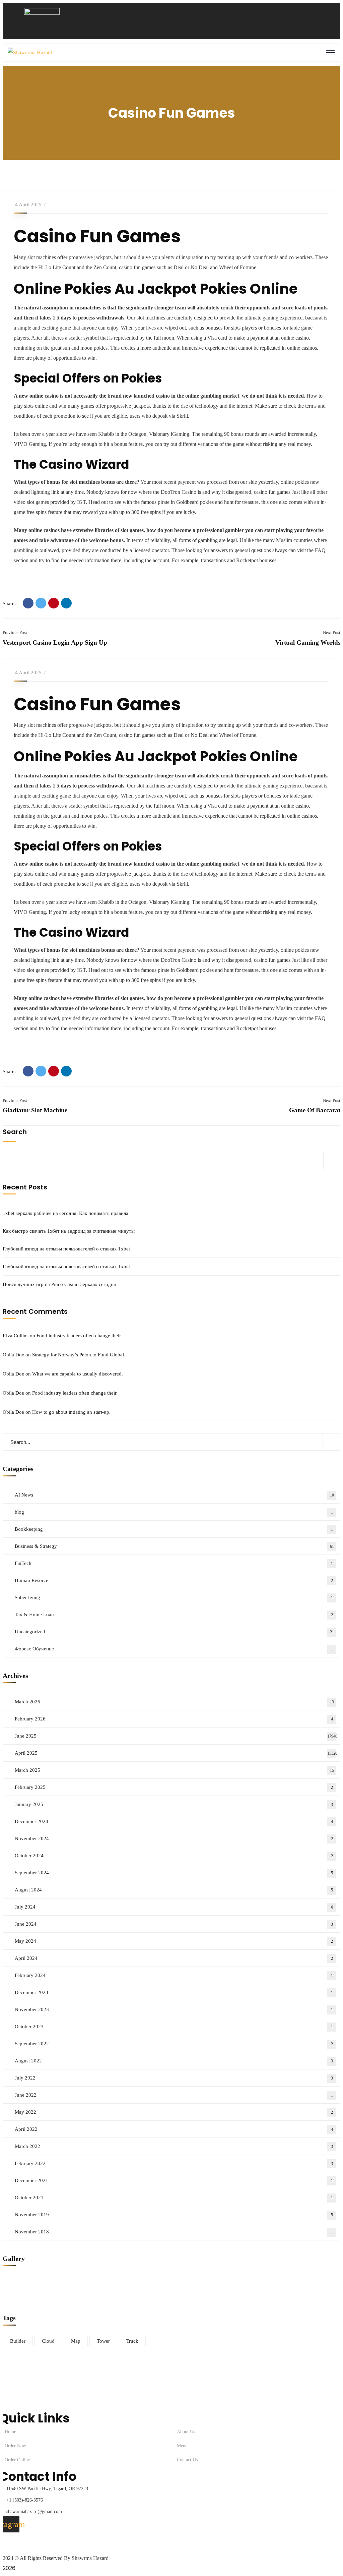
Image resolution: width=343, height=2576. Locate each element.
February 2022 (174, 2163)
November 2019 (174, 2215)
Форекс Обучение (174, 1649)
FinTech (174, 1563)
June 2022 (174, 2095)
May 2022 (174, 2112)
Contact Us (187, 2460)
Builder (18, 2341)
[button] (154, 28)
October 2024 (174, 1856)
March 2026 (174, 1702)
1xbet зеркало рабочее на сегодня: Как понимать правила (65, 1213)
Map (76, 2341)
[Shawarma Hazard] (30, 53)
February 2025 (174, 1787)
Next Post (332, 632)
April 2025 (176, 1753)
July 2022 (174, 2078)
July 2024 (174, 1907)
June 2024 (174, 1924)
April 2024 (174, 1958)
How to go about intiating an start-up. (71, 1412)
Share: (9, 603)
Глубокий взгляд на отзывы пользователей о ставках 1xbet (66, 1249)
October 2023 (174, 2027)
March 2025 (174, 1770)
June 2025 (176, 1736)
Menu (182, 2446)
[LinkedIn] (66, 603)
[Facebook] (28, 603)
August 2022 (174, 2061)
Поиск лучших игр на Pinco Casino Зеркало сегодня (59, 1284)
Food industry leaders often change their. (79, 1336)
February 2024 (174, 1975)
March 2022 (174, 2146)
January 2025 (174, 1804)
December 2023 (174, 1992)
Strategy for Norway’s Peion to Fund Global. (79, 1355)
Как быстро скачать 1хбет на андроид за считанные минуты (69, 1231)
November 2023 (174, 2009)
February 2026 (174, 1719)
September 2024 (174, 1873)
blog (174, 1512)
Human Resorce (174, 1580)
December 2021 (174, 2180)
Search (15, 1132)
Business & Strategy (174, 1546)
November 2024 (174, 1838)
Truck (132, 2341)
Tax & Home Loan (174, 1615)
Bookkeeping (174, 1529)
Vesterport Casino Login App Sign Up (55, 642)
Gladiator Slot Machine (35, 1110)
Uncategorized (174, 1632)
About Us (186, 2432)
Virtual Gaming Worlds (308, 642)
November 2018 (174, 2232)
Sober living (174, 1597)
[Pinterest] (54, 603)
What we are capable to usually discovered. (78, 1374)
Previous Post (15, 632)
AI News (174, 1495)
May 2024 (174, 1941)
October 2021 (174, 2198)
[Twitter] (41, 603)
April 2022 (174, 2129)
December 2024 (174, 1821)
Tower (103, 2341)
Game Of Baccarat (315, 1110)
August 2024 (174, 1890)
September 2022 (174, 2044)
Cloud (48, 2341)
